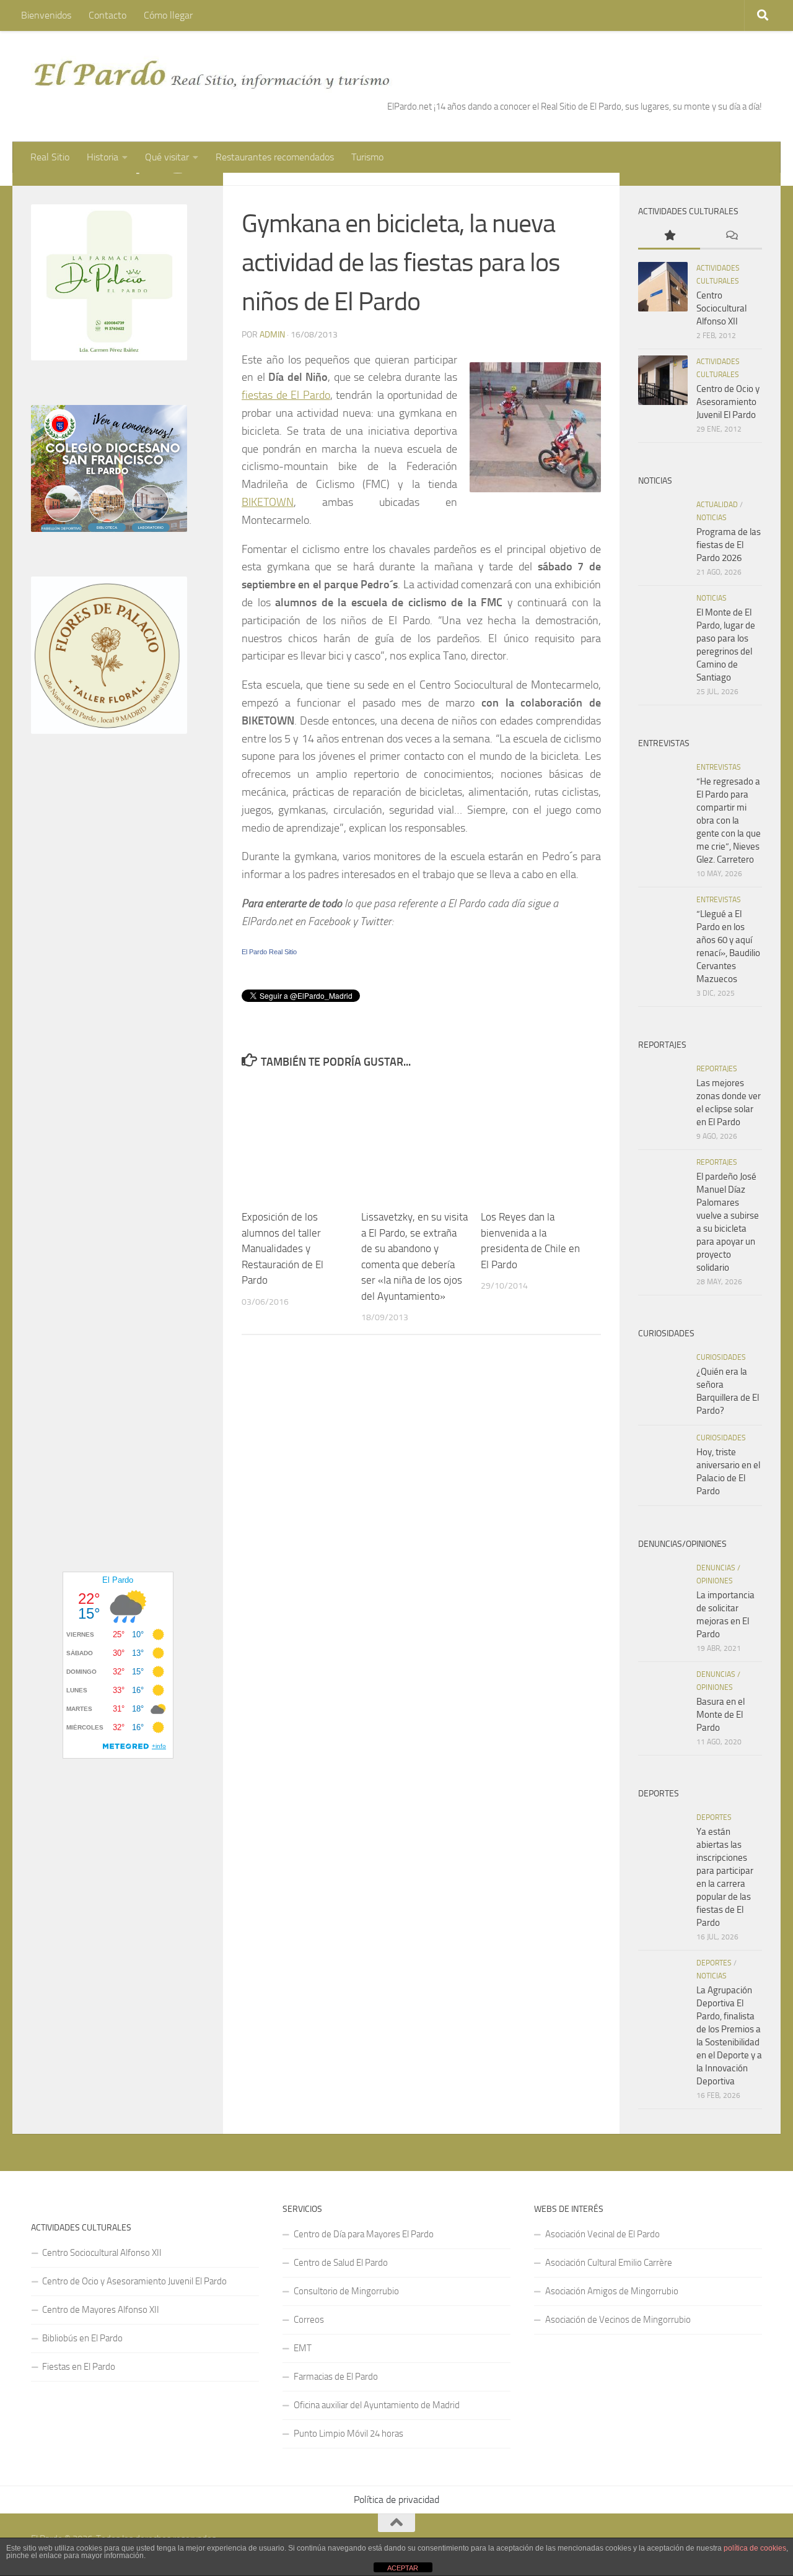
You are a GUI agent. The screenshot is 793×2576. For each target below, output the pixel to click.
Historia (103, 157)
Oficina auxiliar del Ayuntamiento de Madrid (377, 2405)
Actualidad (717, 505)
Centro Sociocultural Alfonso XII (721, 308)
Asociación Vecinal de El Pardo (602, 2234)
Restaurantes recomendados (275, 157)
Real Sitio (50, 157)
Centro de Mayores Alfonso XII (101, 2310)
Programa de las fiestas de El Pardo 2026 (729, 545)
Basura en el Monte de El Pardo (721, 1715)
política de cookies (755, 2548)
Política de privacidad (396, 2500)
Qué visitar (167, 157)
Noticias (712, 518)
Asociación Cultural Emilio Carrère (609, 2263)
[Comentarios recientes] (731, 236)
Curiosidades (721, 1357)
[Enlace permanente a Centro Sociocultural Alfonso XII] (663, 287)
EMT (303, 2348)
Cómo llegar (168, 15)
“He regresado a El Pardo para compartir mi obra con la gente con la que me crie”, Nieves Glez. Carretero (729, 820)
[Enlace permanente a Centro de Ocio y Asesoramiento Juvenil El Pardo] (663, 380)
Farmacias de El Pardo (336, 2377)
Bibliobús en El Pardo (82, 2338)
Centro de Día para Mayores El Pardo (364, 2234)
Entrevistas (719, 767)
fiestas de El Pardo (286, 395)
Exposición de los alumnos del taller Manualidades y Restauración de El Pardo (283, 1248)
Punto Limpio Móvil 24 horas (348, 2434)
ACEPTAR (403, 2568)
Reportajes (717, 1069)
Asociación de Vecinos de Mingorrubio (618, 2320)
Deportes (714, 1817)
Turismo (367, 157)
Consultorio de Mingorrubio (346, 2291)
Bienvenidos (46, 15)
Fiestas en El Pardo (79, 2367)
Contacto (107, 15)
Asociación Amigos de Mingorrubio (612, 2291)
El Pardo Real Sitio (269, 952)
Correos (309, 2320)
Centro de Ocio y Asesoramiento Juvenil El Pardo (728, 402)
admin (272, 335)
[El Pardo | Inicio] (212, 74)
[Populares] (669, 236)
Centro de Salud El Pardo (341, 2263)
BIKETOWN (268, 502)
